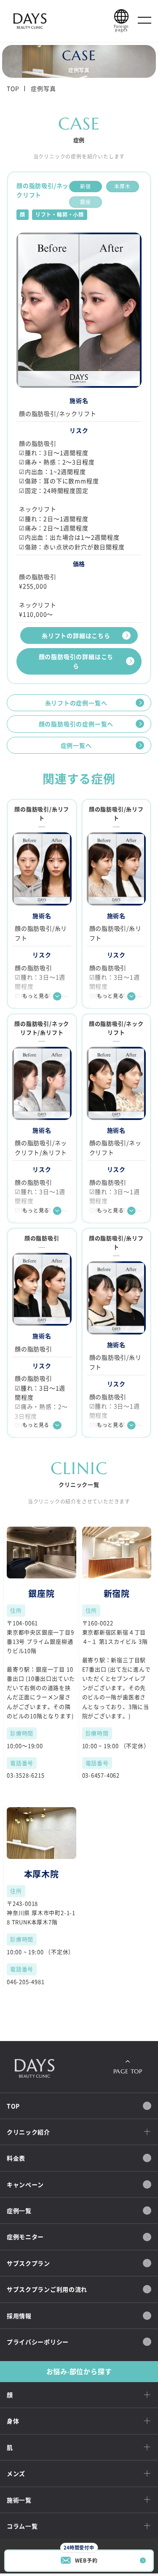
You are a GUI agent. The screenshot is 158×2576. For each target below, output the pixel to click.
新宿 (86, 186)
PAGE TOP (128, 2071)
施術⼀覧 (19, 2500)
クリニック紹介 (28, 2132)
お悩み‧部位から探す (79, 2371)
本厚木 (122, 186)
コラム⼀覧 (22, 2526)
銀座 (86, 202)
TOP (13, 88)
